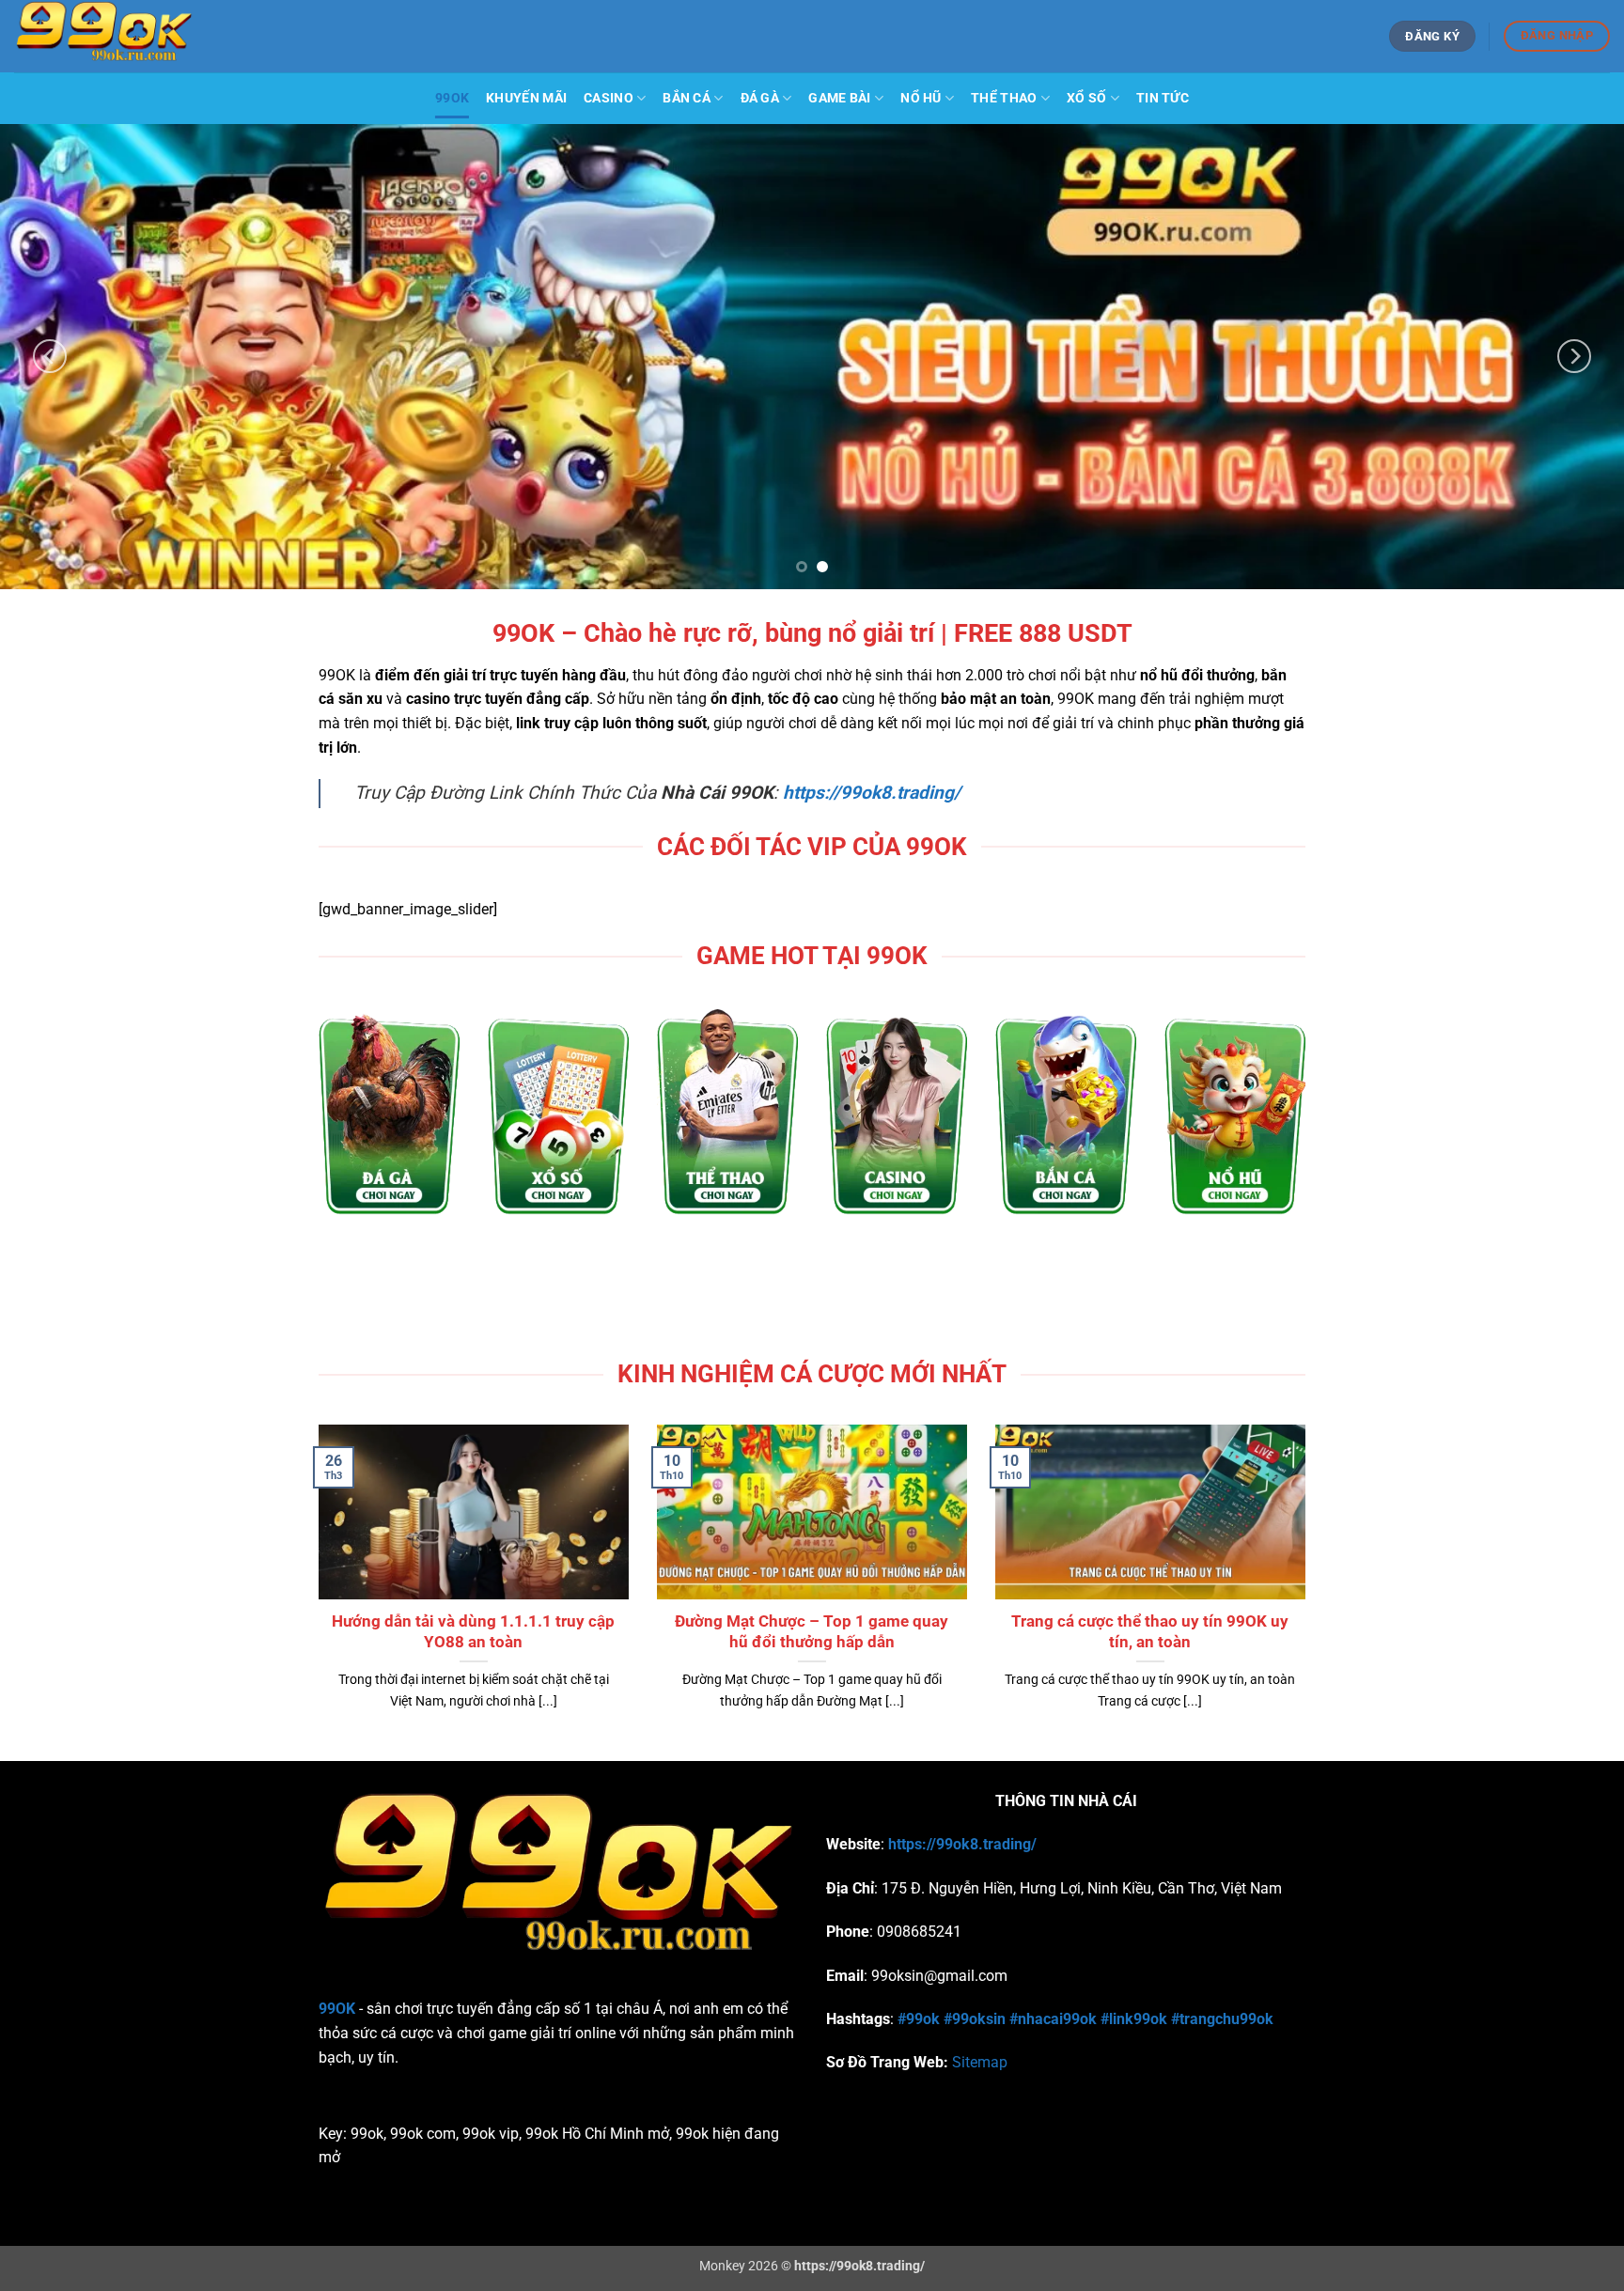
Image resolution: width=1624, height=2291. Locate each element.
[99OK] (216, 36)
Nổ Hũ (921, 98)
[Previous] (50, 357)
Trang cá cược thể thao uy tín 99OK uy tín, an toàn (1150, 1632)
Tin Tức (1163, 98)
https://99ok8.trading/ (962, 1844)
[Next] (1574, 357)
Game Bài (839, 98)
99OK (452, 98)
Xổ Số (1086, 98)
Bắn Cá (687, 98)
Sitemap (980, 2062)
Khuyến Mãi (526, 98)
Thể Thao (1004, 98)
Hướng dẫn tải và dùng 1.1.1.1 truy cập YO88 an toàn (473, 1632)
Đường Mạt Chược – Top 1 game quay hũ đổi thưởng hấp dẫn (812, 1632)
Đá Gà (760, 98)
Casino (609, 98)
